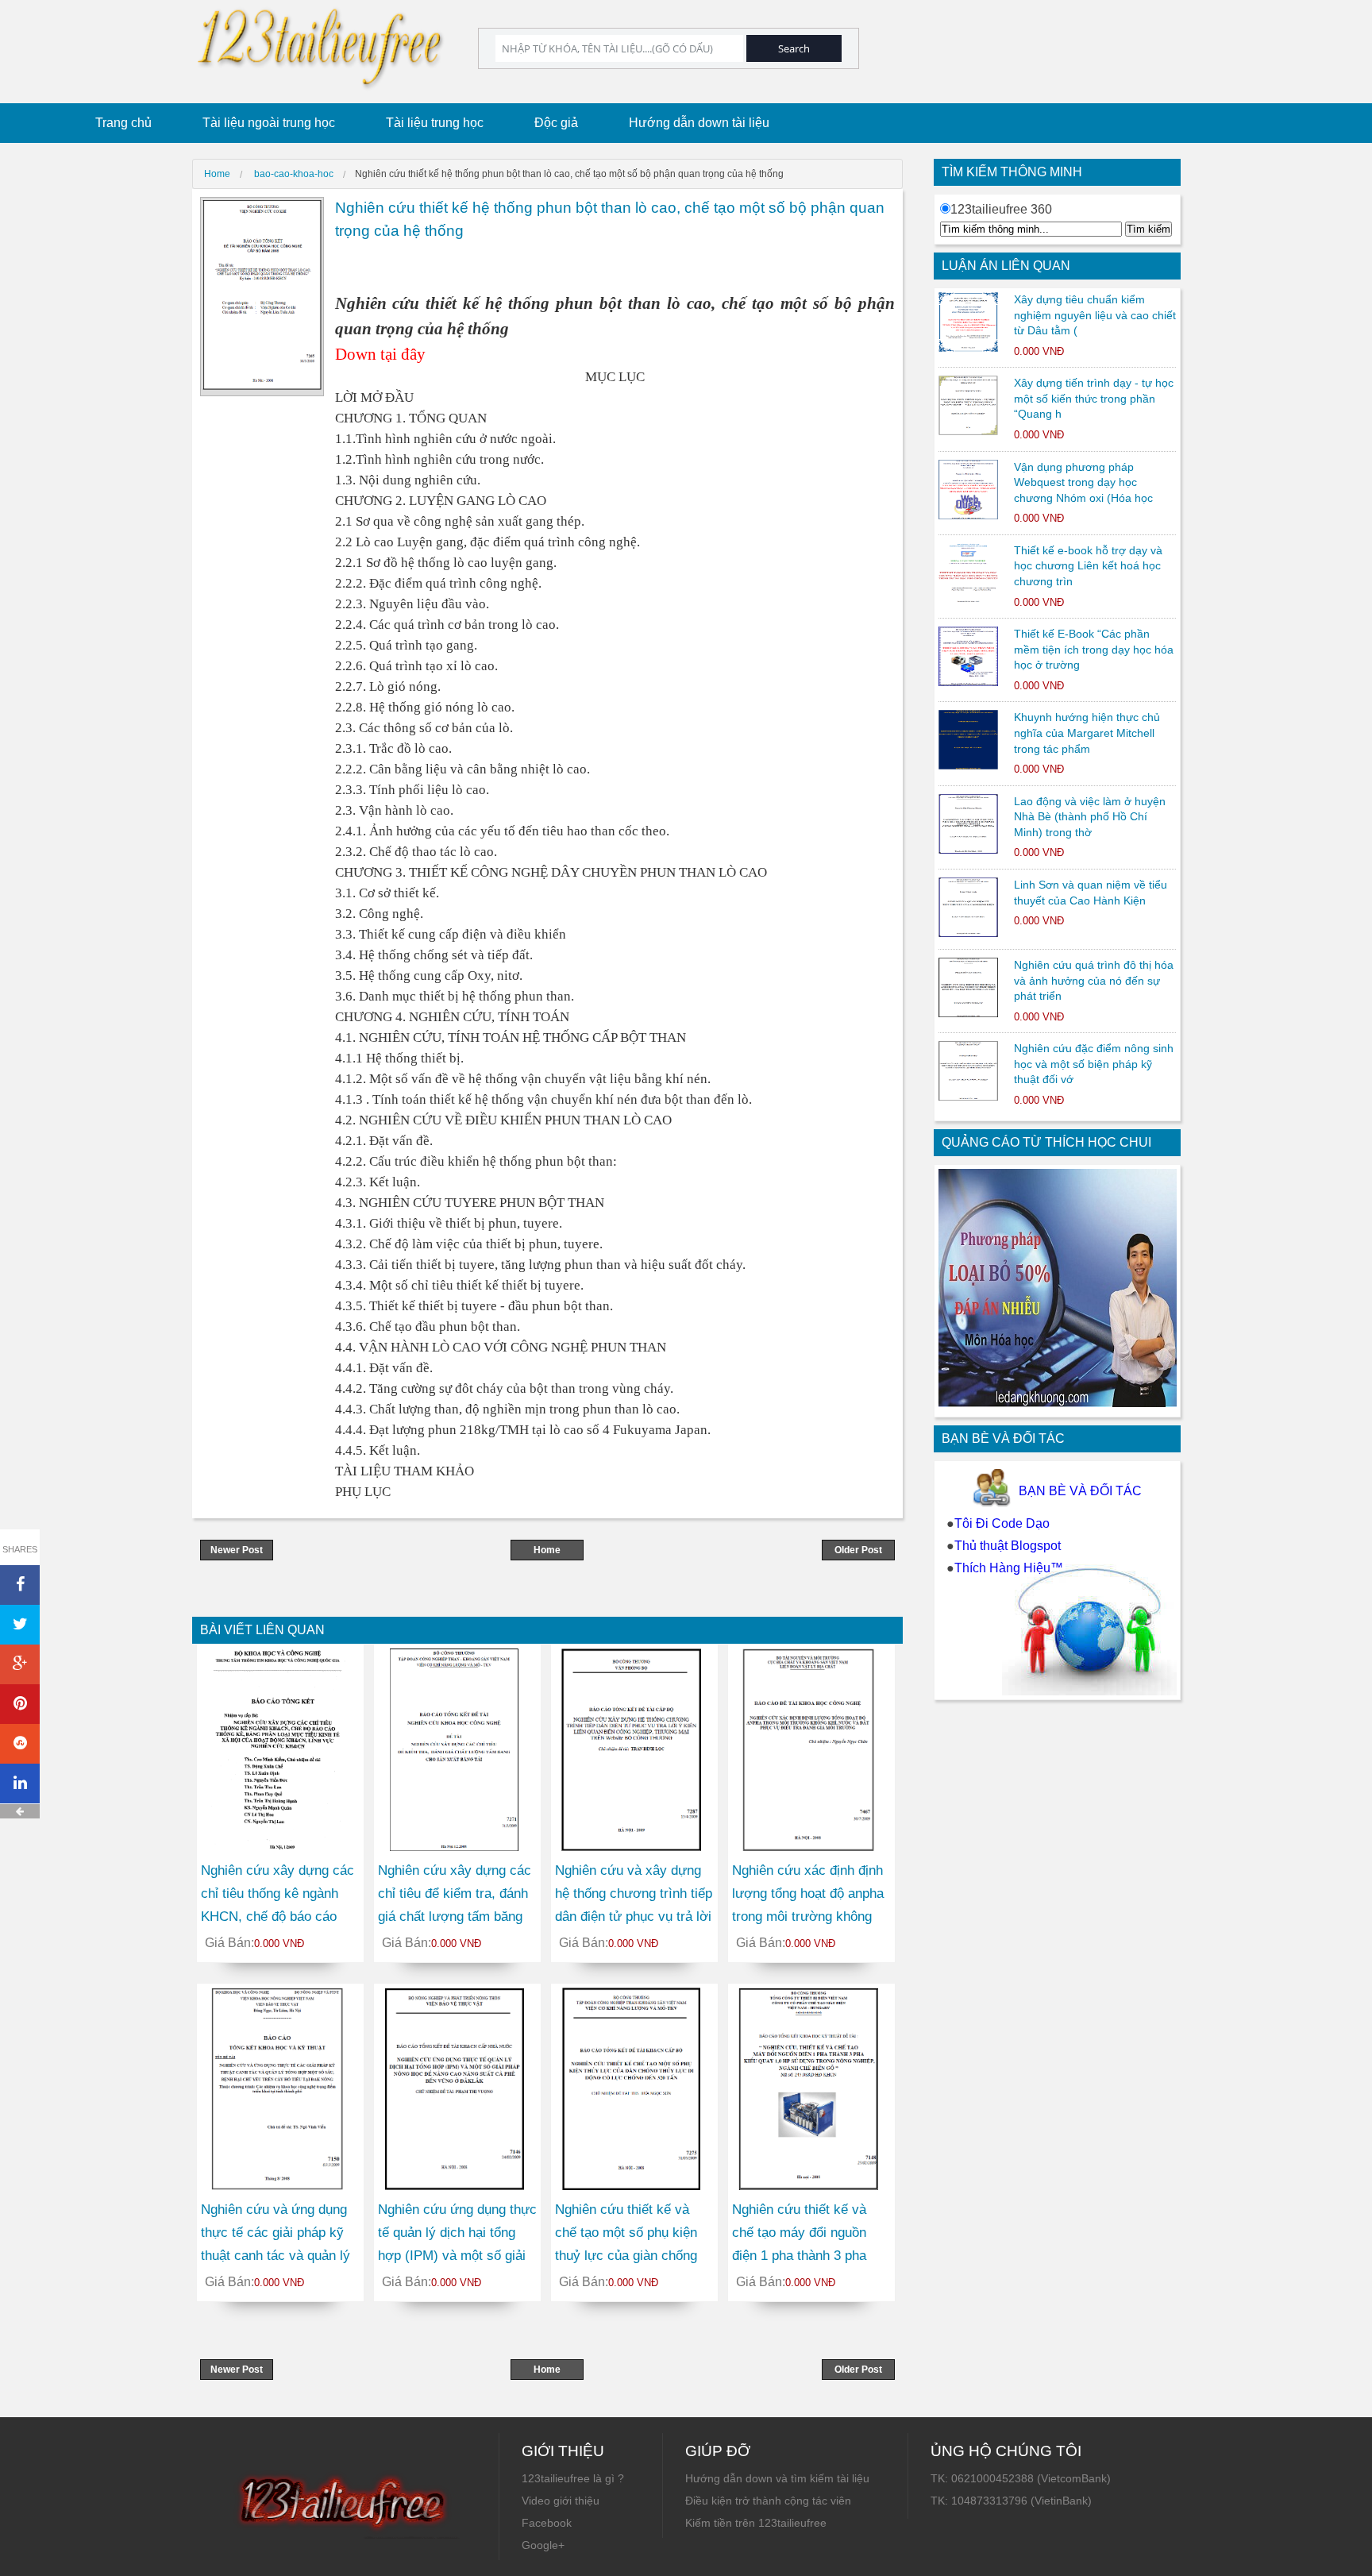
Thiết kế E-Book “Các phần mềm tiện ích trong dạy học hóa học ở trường (1094, 649)
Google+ (543, 2545)
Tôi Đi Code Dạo (1002, 1523)
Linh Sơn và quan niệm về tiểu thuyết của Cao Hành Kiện (1091, 893)
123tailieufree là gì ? (573, 2478)
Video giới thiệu (561, 2501)
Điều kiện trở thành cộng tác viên (768, 2501)
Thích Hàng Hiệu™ (1009, 1568)
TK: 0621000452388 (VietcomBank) (1021, 2478)
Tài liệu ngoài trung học (269, 123)
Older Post (858, 1550)
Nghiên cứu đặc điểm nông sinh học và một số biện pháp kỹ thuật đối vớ (1094, 1064)
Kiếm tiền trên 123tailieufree (756, 2523)
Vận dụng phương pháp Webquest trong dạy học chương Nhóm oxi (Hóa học (1083, 482)
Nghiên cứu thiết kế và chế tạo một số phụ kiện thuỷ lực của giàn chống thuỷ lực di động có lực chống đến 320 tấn (626, 2255)
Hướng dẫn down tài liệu (699, 123)
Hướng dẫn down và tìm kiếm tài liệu (777, 2478)
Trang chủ (123, 123)
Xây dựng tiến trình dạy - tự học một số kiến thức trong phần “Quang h (1094, 398)
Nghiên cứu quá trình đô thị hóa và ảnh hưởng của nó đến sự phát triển (1094, 980)
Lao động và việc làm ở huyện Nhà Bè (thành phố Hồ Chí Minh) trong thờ (1090, 817)
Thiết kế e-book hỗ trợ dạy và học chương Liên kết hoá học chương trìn (1088, 566)
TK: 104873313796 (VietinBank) (1011, 2501)
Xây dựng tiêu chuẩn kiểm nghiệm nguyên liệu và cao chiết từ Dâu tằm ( (1095, 315)
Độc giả (556, 123)
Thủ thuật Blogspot (1008, 1546)
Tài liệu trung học (435, 123)
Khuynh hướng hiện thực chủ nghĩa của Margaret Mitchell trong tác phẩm (1087, 733)
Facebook (547, 2523)
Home (547, 1550)
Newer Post (237, 1550)
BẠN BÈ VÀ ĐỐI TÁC (1080, 1491)
